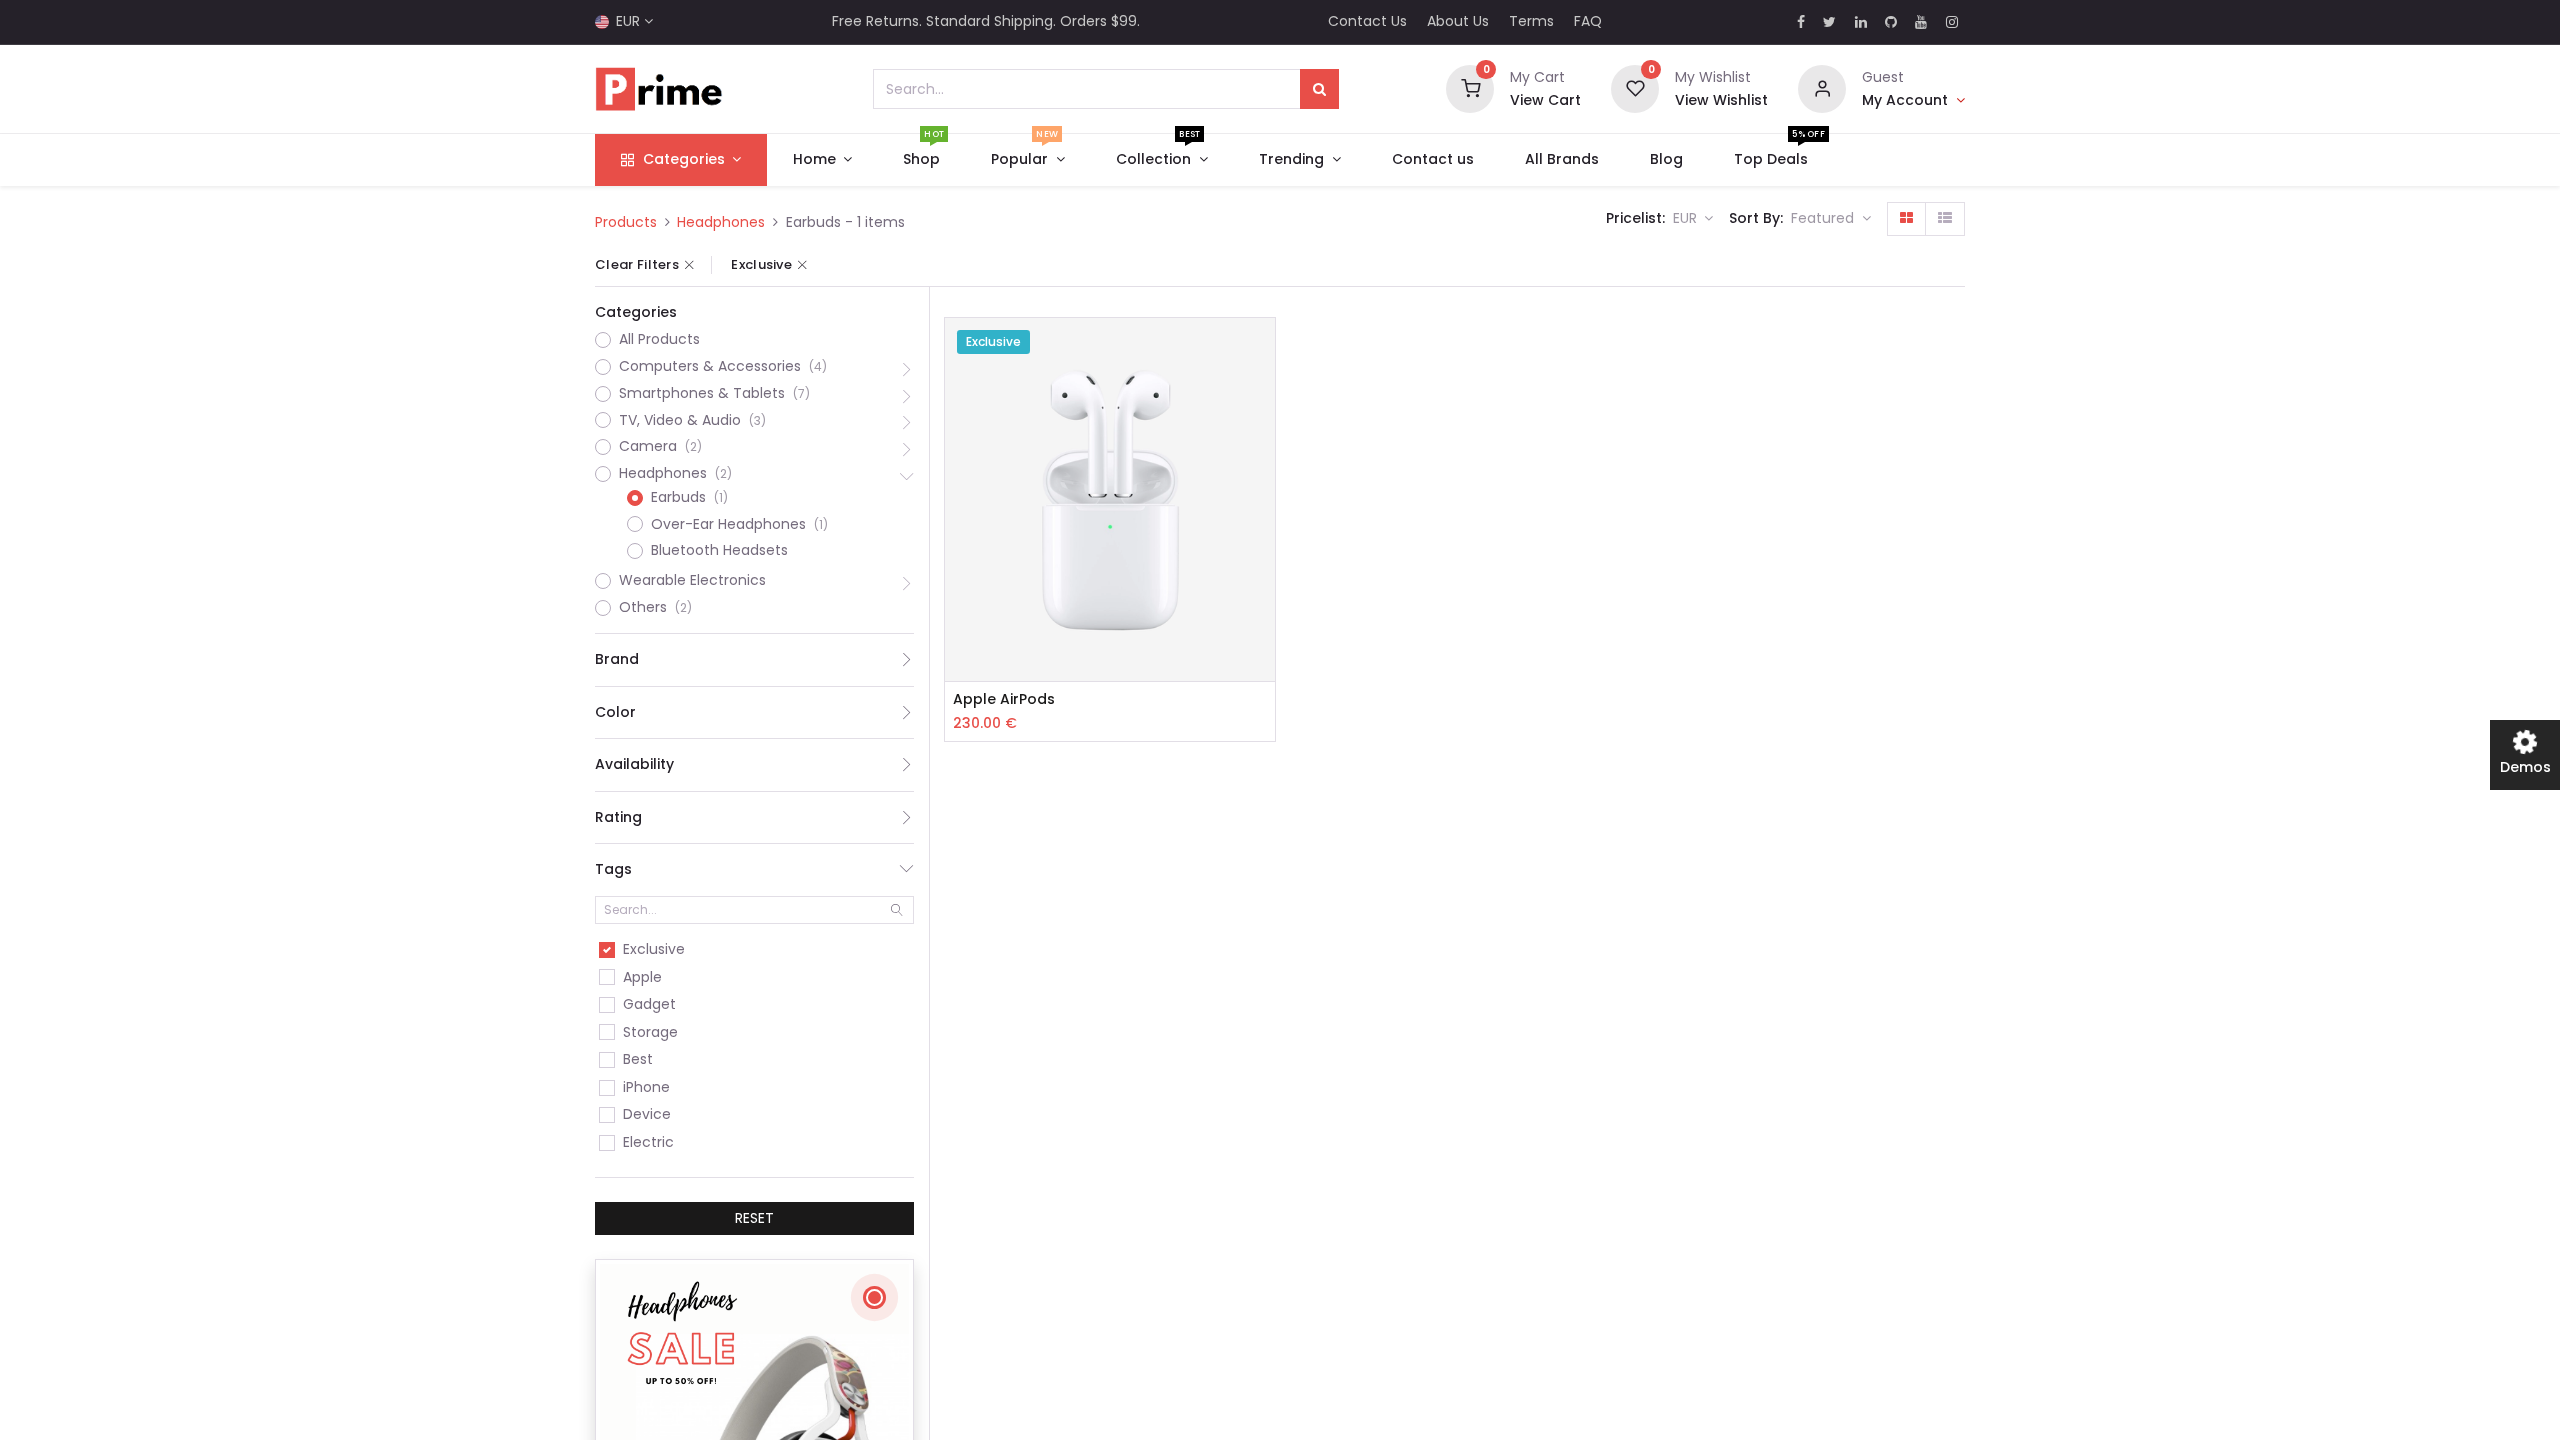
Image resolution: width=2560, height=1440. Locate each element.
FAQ (1588, 21)
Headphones (721, 222)
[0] (1470, 88)
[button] (1831, 219)
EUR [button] (1687, 218)
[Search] (1319, 89)
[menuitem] (922, 160)
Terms (1531, 21)
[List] (1945, 219)
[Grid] (1906, 219)
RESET (754, 1218)
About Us (1458, 21)
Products (626, 222)
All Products (659, 339)
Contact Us (1367, 21)
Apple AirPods (1004, 699)
